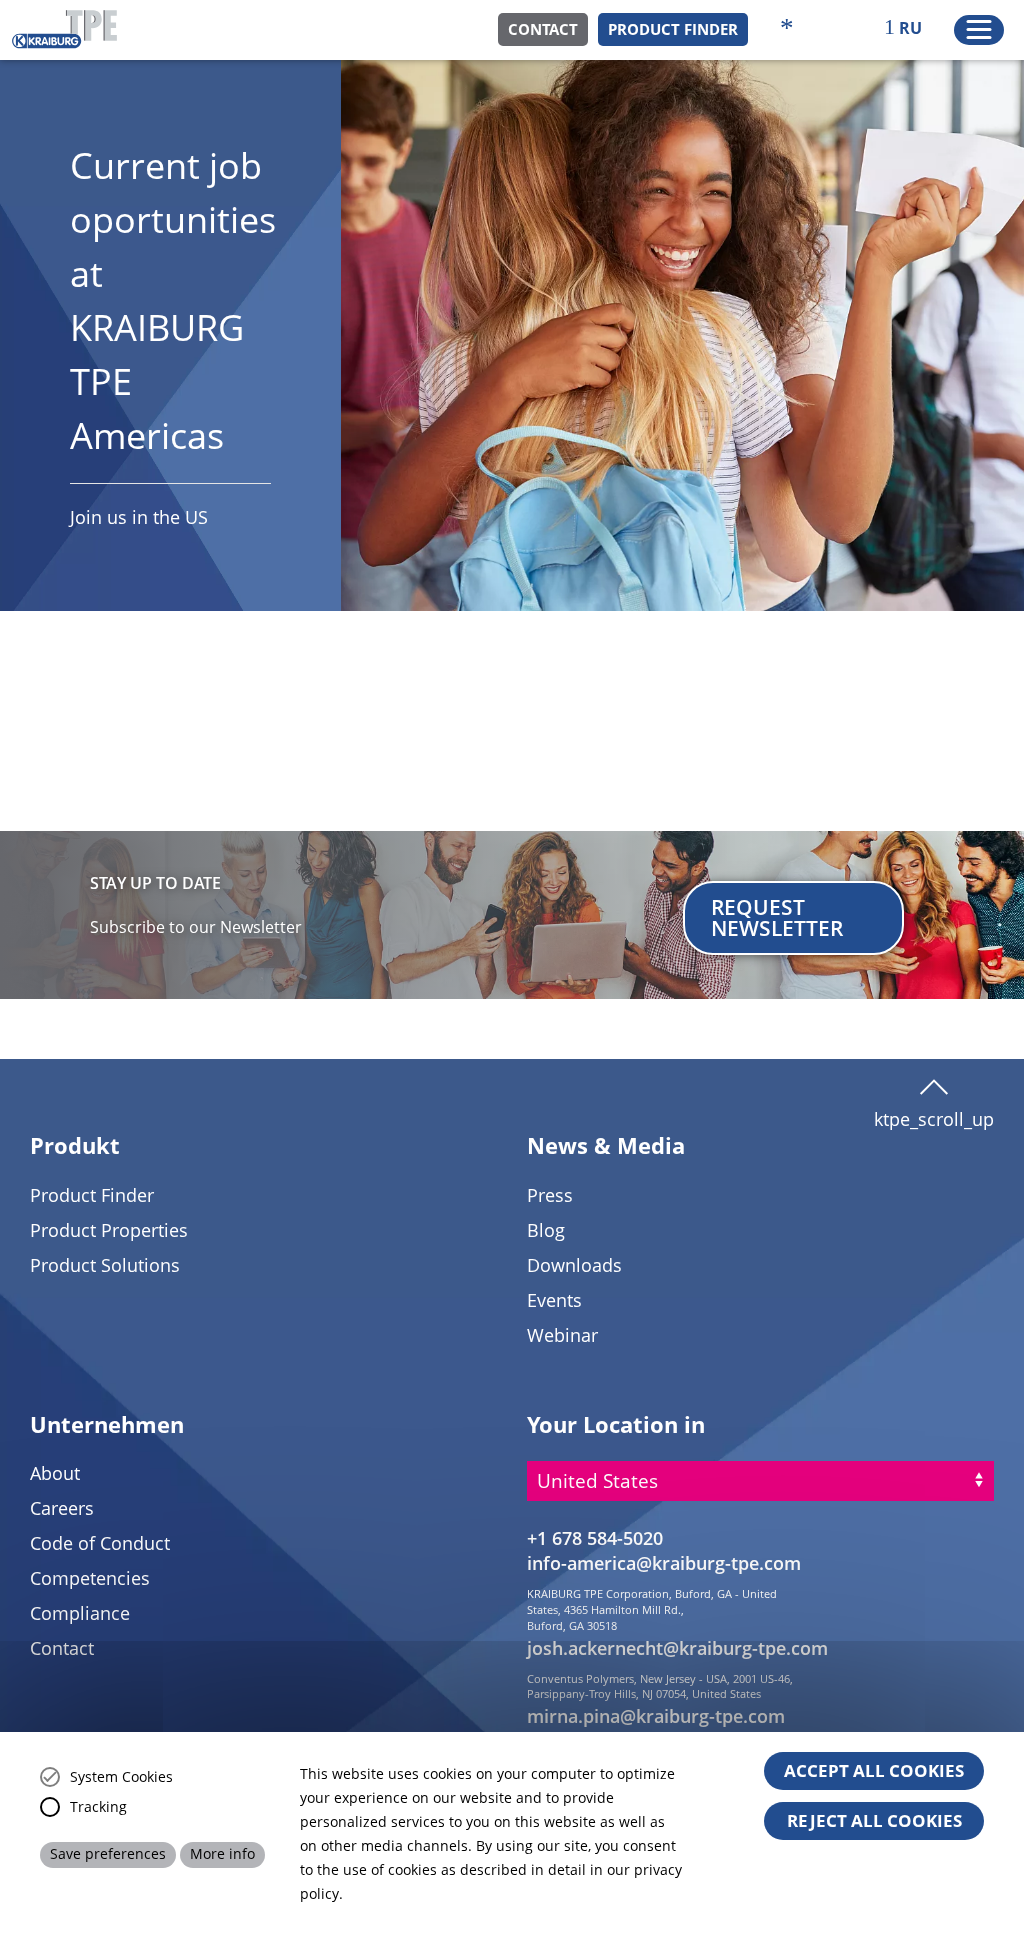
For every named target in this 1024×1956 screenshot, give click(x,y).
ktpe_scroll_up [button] (934, 1112)
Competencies (90, 1578)
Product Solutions (105, 1265)
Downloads (574, 1265)
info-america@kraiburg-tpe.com (664, 1563)
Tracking (98, 1807)
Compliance (80, 1613)
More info (222, 1853)
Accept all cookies (874, 1770)
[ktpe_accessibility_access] (787, 29)
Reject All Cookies (874, 1820)
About (55, 1473)
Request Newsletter (777, 917)
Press (550, 1195)
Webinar (562, 1335)
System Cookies (121, 1777)
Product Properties (109, 1230)
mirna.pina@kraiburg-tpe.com (656, 1716)
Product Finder (673, 29)
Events (554, 1300)
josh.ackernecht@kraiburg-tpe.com (677, 1648)
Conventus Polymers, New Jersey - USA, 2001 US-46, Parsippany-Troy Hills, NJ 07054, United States (660, 1686)
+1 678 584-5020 (595, 1538)
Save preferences (108, 1853)
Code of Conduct (100, 1543)
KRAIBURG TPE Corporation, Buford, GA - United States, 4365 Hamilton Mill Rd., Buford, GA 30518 (652, 1609)
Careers (62, 1508)
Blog (546, 1230)
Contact (543, 29)
